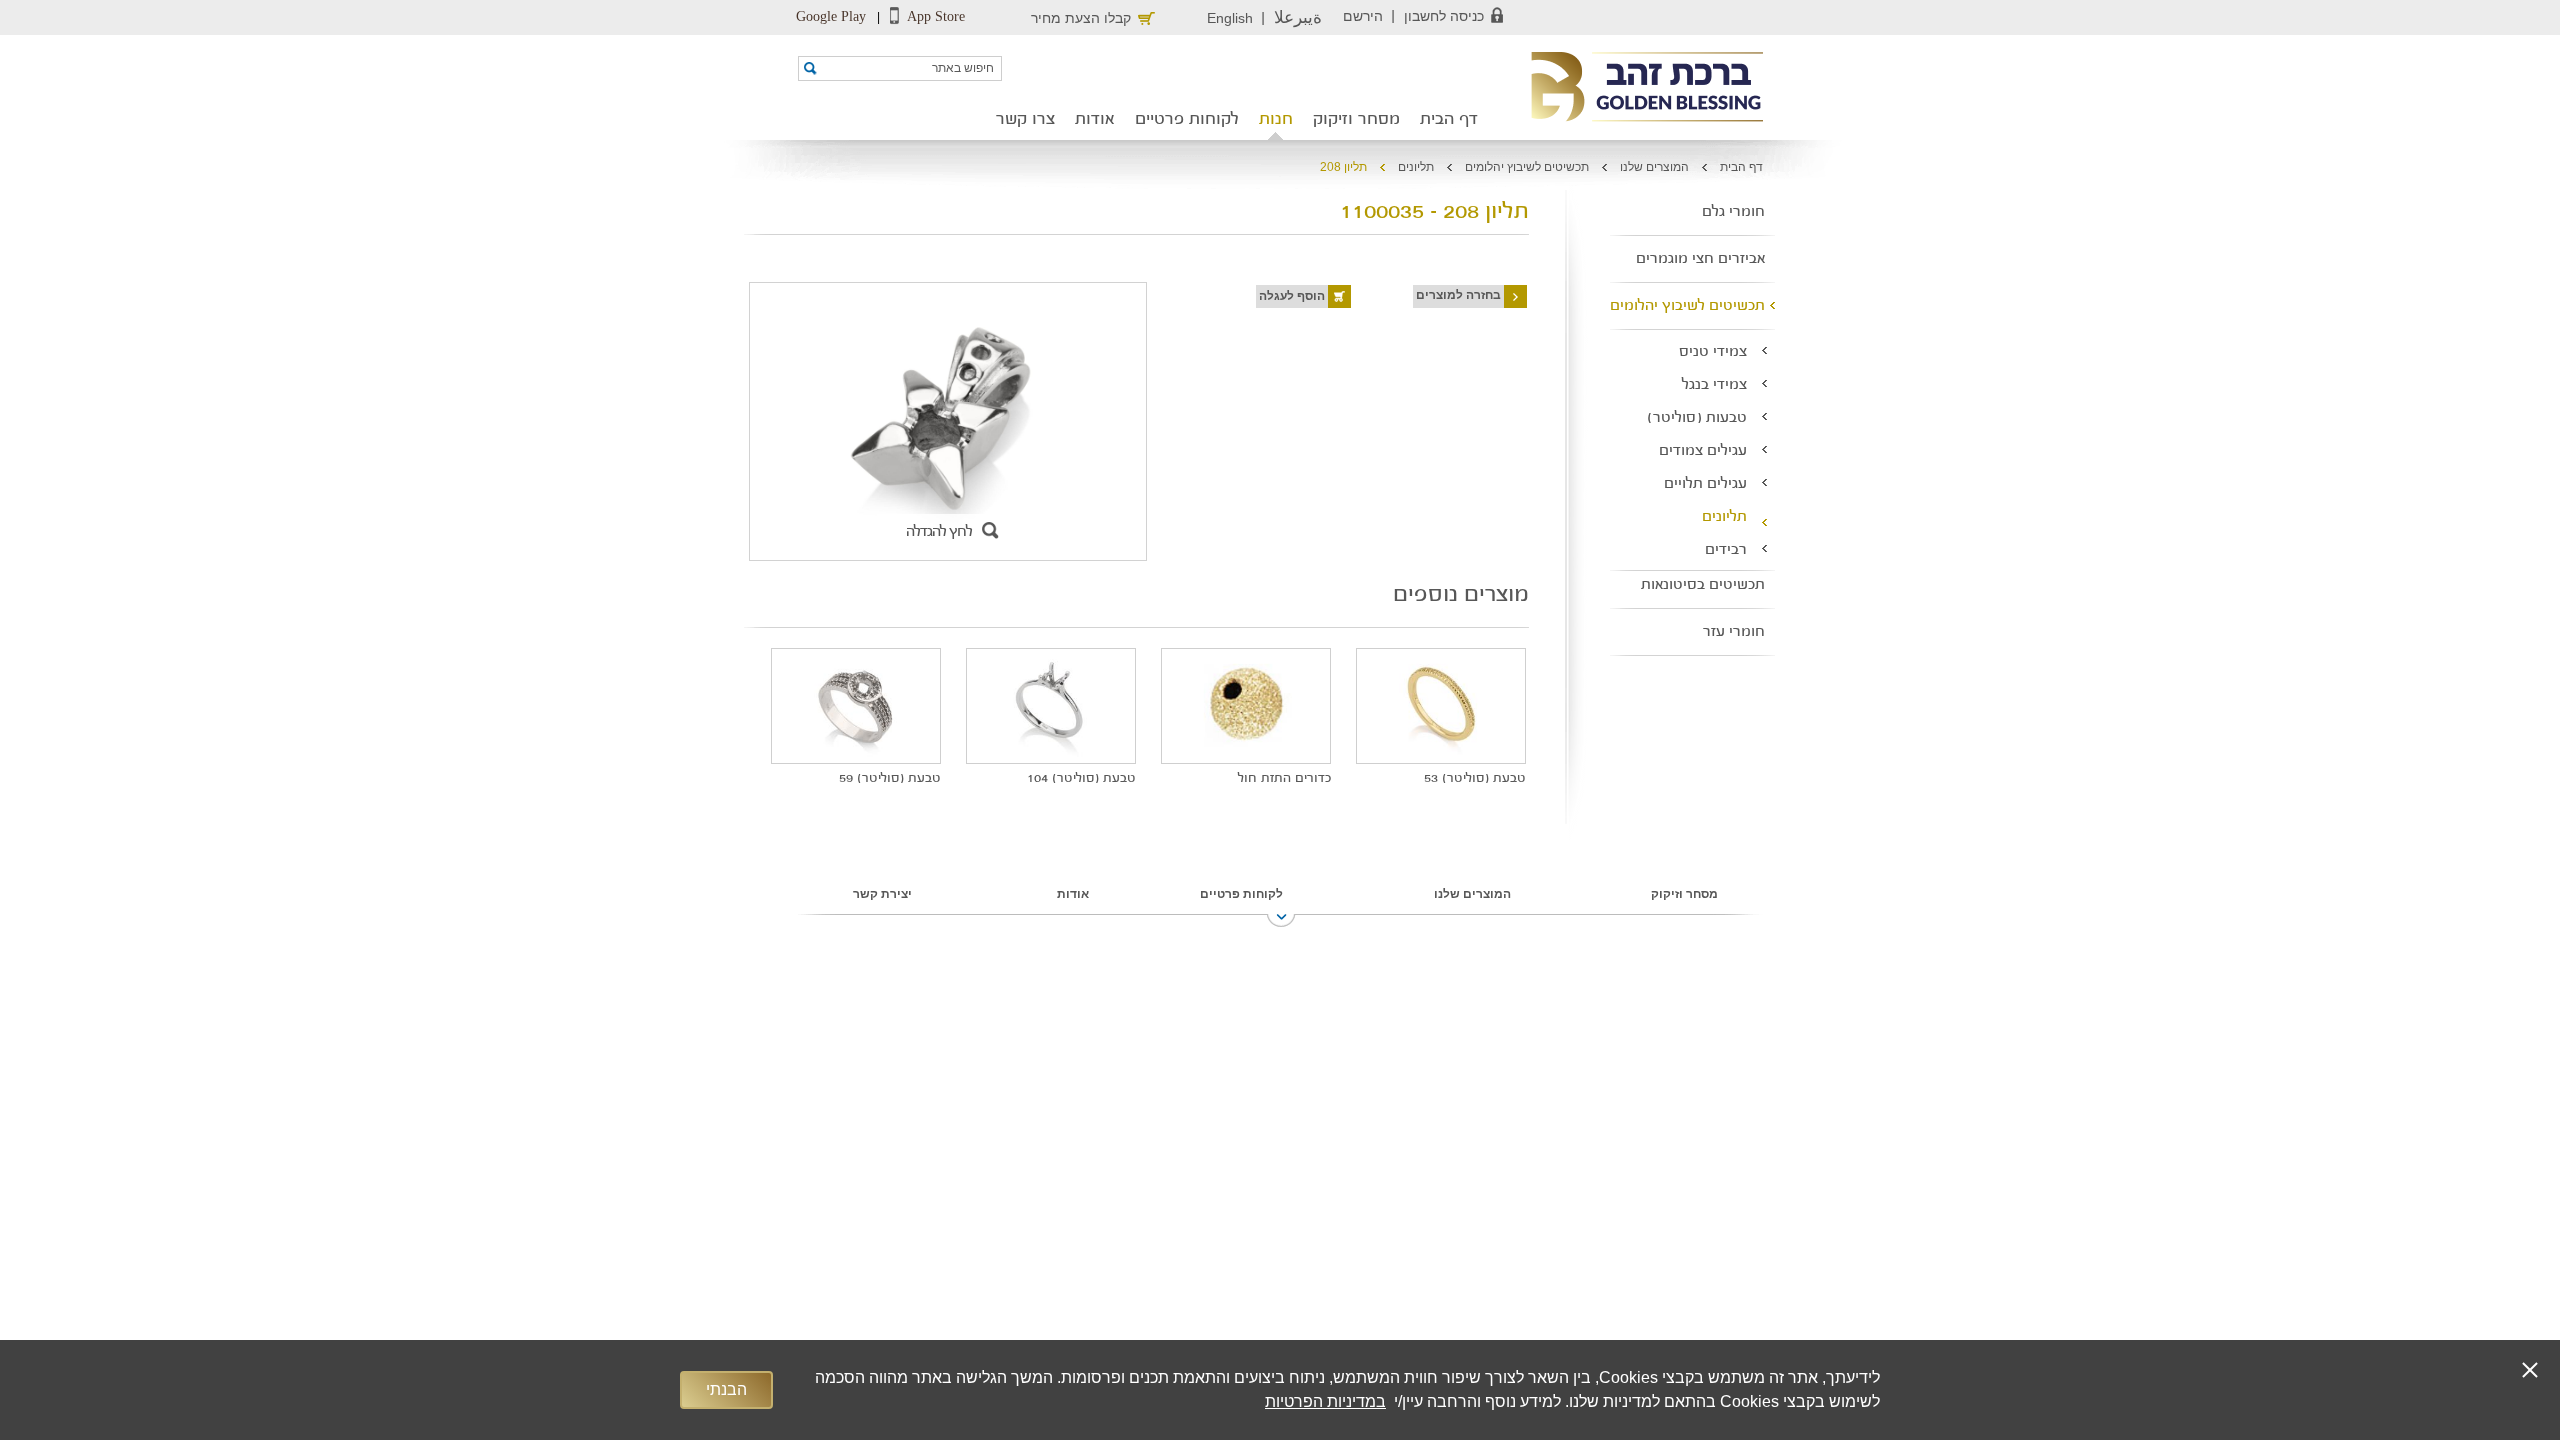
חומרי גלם (1733, 212)
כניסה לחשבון (1444, 16)
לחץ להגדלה (939, 532)
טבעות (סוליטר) (1697, 418)
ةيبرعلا (1298, 17)
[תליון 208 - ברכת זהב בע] (1640, 88)
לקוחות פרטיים (1187, 120)
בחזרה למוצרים (1458, 295)
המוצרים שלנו (1654, 167)
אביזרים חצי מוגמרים (1700, 259)
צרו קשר (1025, 120)
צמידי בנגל (1714, 385)
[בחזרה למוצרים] (1411, 295)
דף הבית (1449, 120)
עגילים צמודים (1703, 451)
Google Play (831, 16)
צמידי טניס (1713, 352)
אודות (1095, 120)
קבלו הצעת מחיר (1081, 18)
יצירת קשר (882, 894)
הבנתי (726, 1389)
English (1230, 18)
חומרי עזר (1734, 632)
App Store (934, 16)
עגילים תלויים (1705, 484)
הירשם (1363, 16)
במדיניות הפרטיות (1325, 1401)
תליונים (1416, 167)
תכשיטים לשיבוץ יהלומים (1527, 167)
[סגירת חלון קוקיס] (2530, 1370)
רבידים (1726, 550)
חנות (1276, 120)
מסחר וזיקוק (1356, 120)
